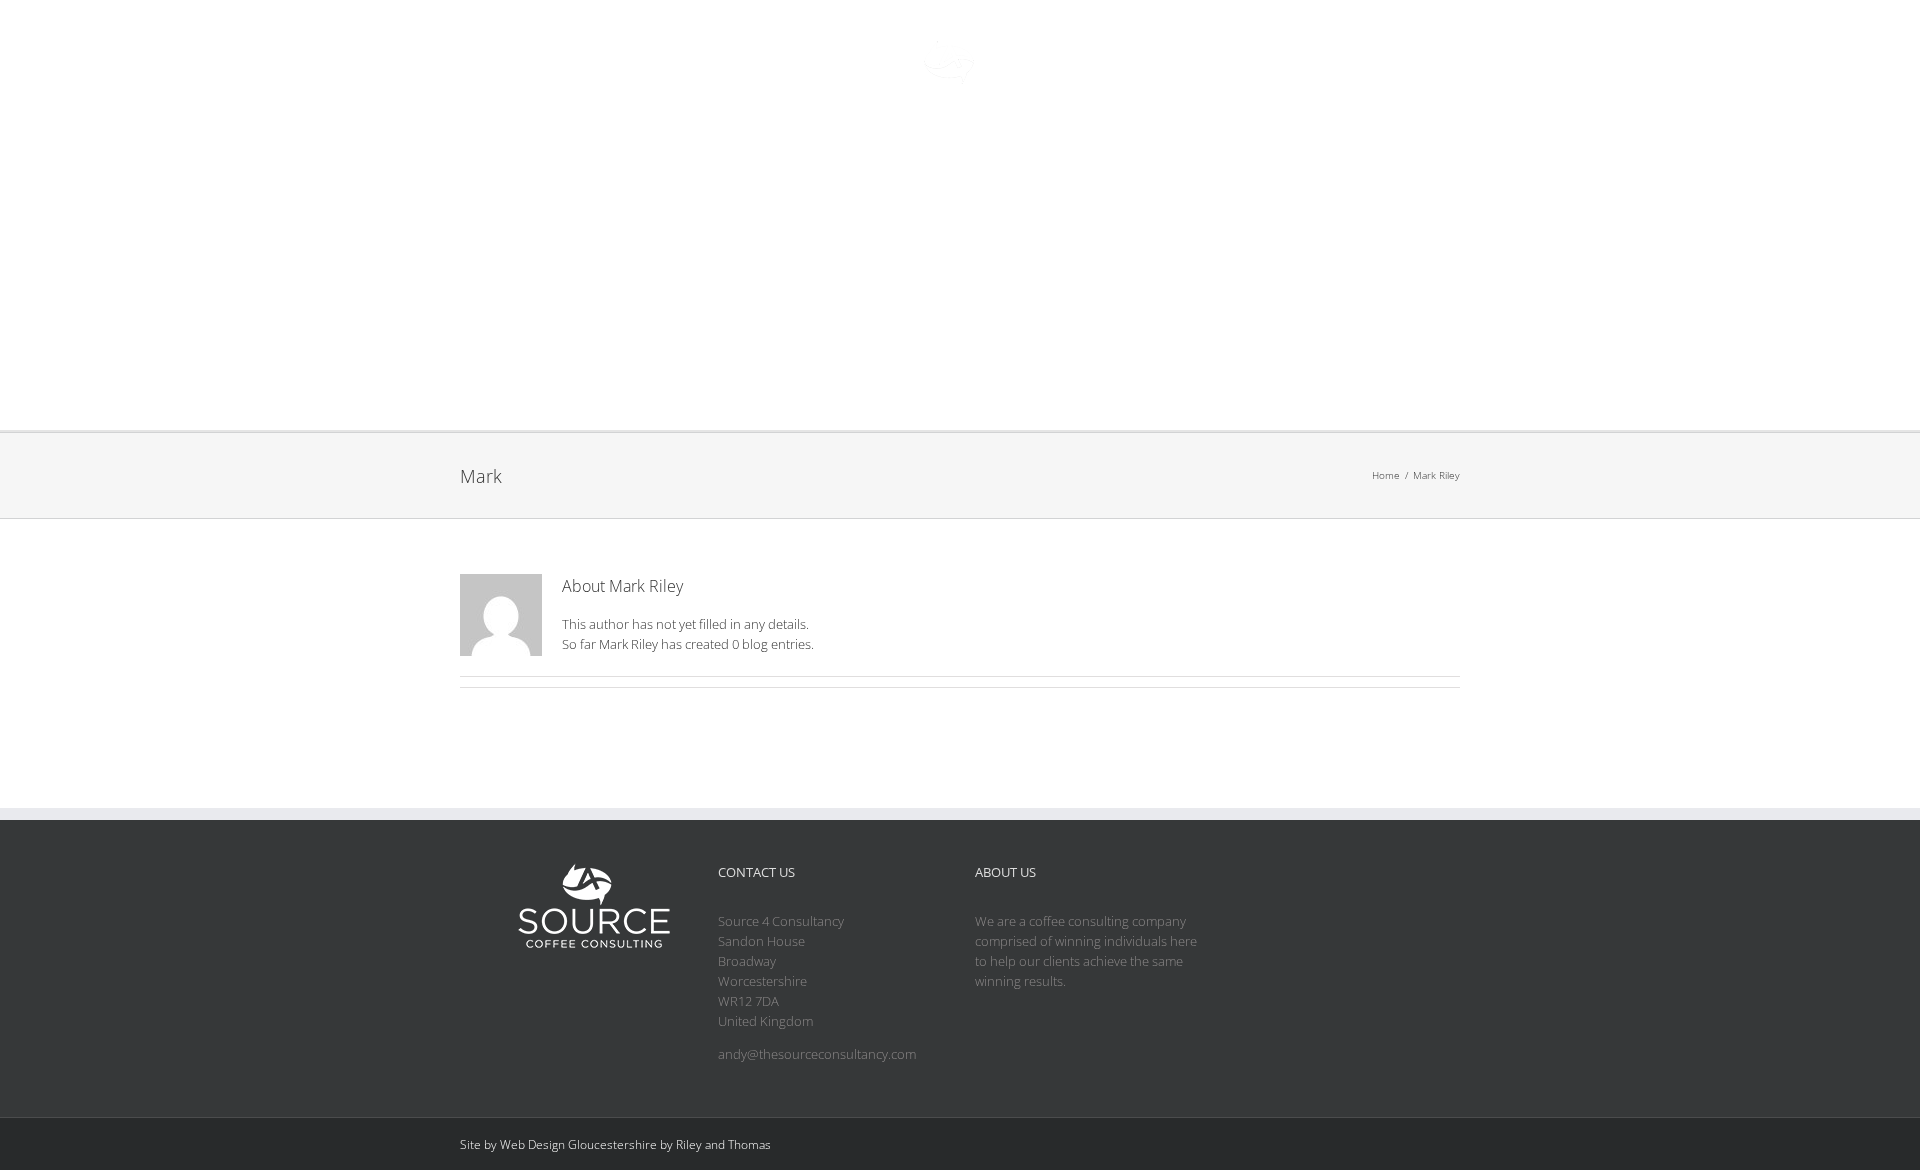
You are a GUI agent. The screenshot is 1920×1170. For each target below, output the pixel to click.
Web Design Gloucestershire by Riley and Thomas (635, 1144)
